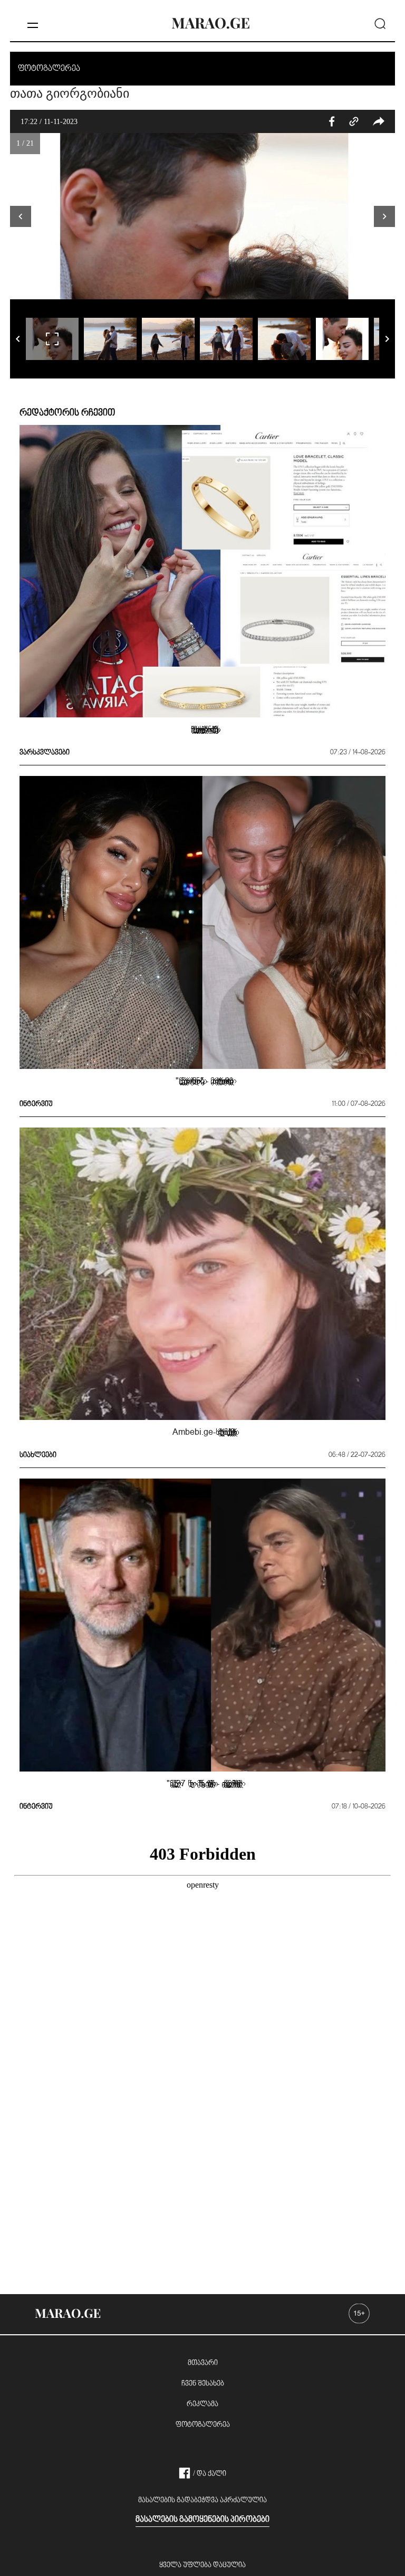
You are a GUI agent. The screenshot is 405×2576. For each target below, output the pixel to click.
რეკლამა (202, 2404)
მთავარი (203, 2363)
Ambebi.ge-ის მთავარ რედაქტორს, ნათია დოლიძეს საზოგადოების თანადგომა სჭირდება (202, 1432)
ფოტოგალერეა (203, 2425)
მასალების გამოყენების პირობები (202, 2520)
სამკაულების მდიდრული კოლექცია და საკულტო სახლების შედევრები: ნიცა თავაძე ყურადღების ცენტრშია (202, 729)
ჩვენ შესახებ (203, 2384)
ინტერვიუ (36, 1104)
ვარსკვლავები (45, 753)
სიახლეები (38, 1455)
